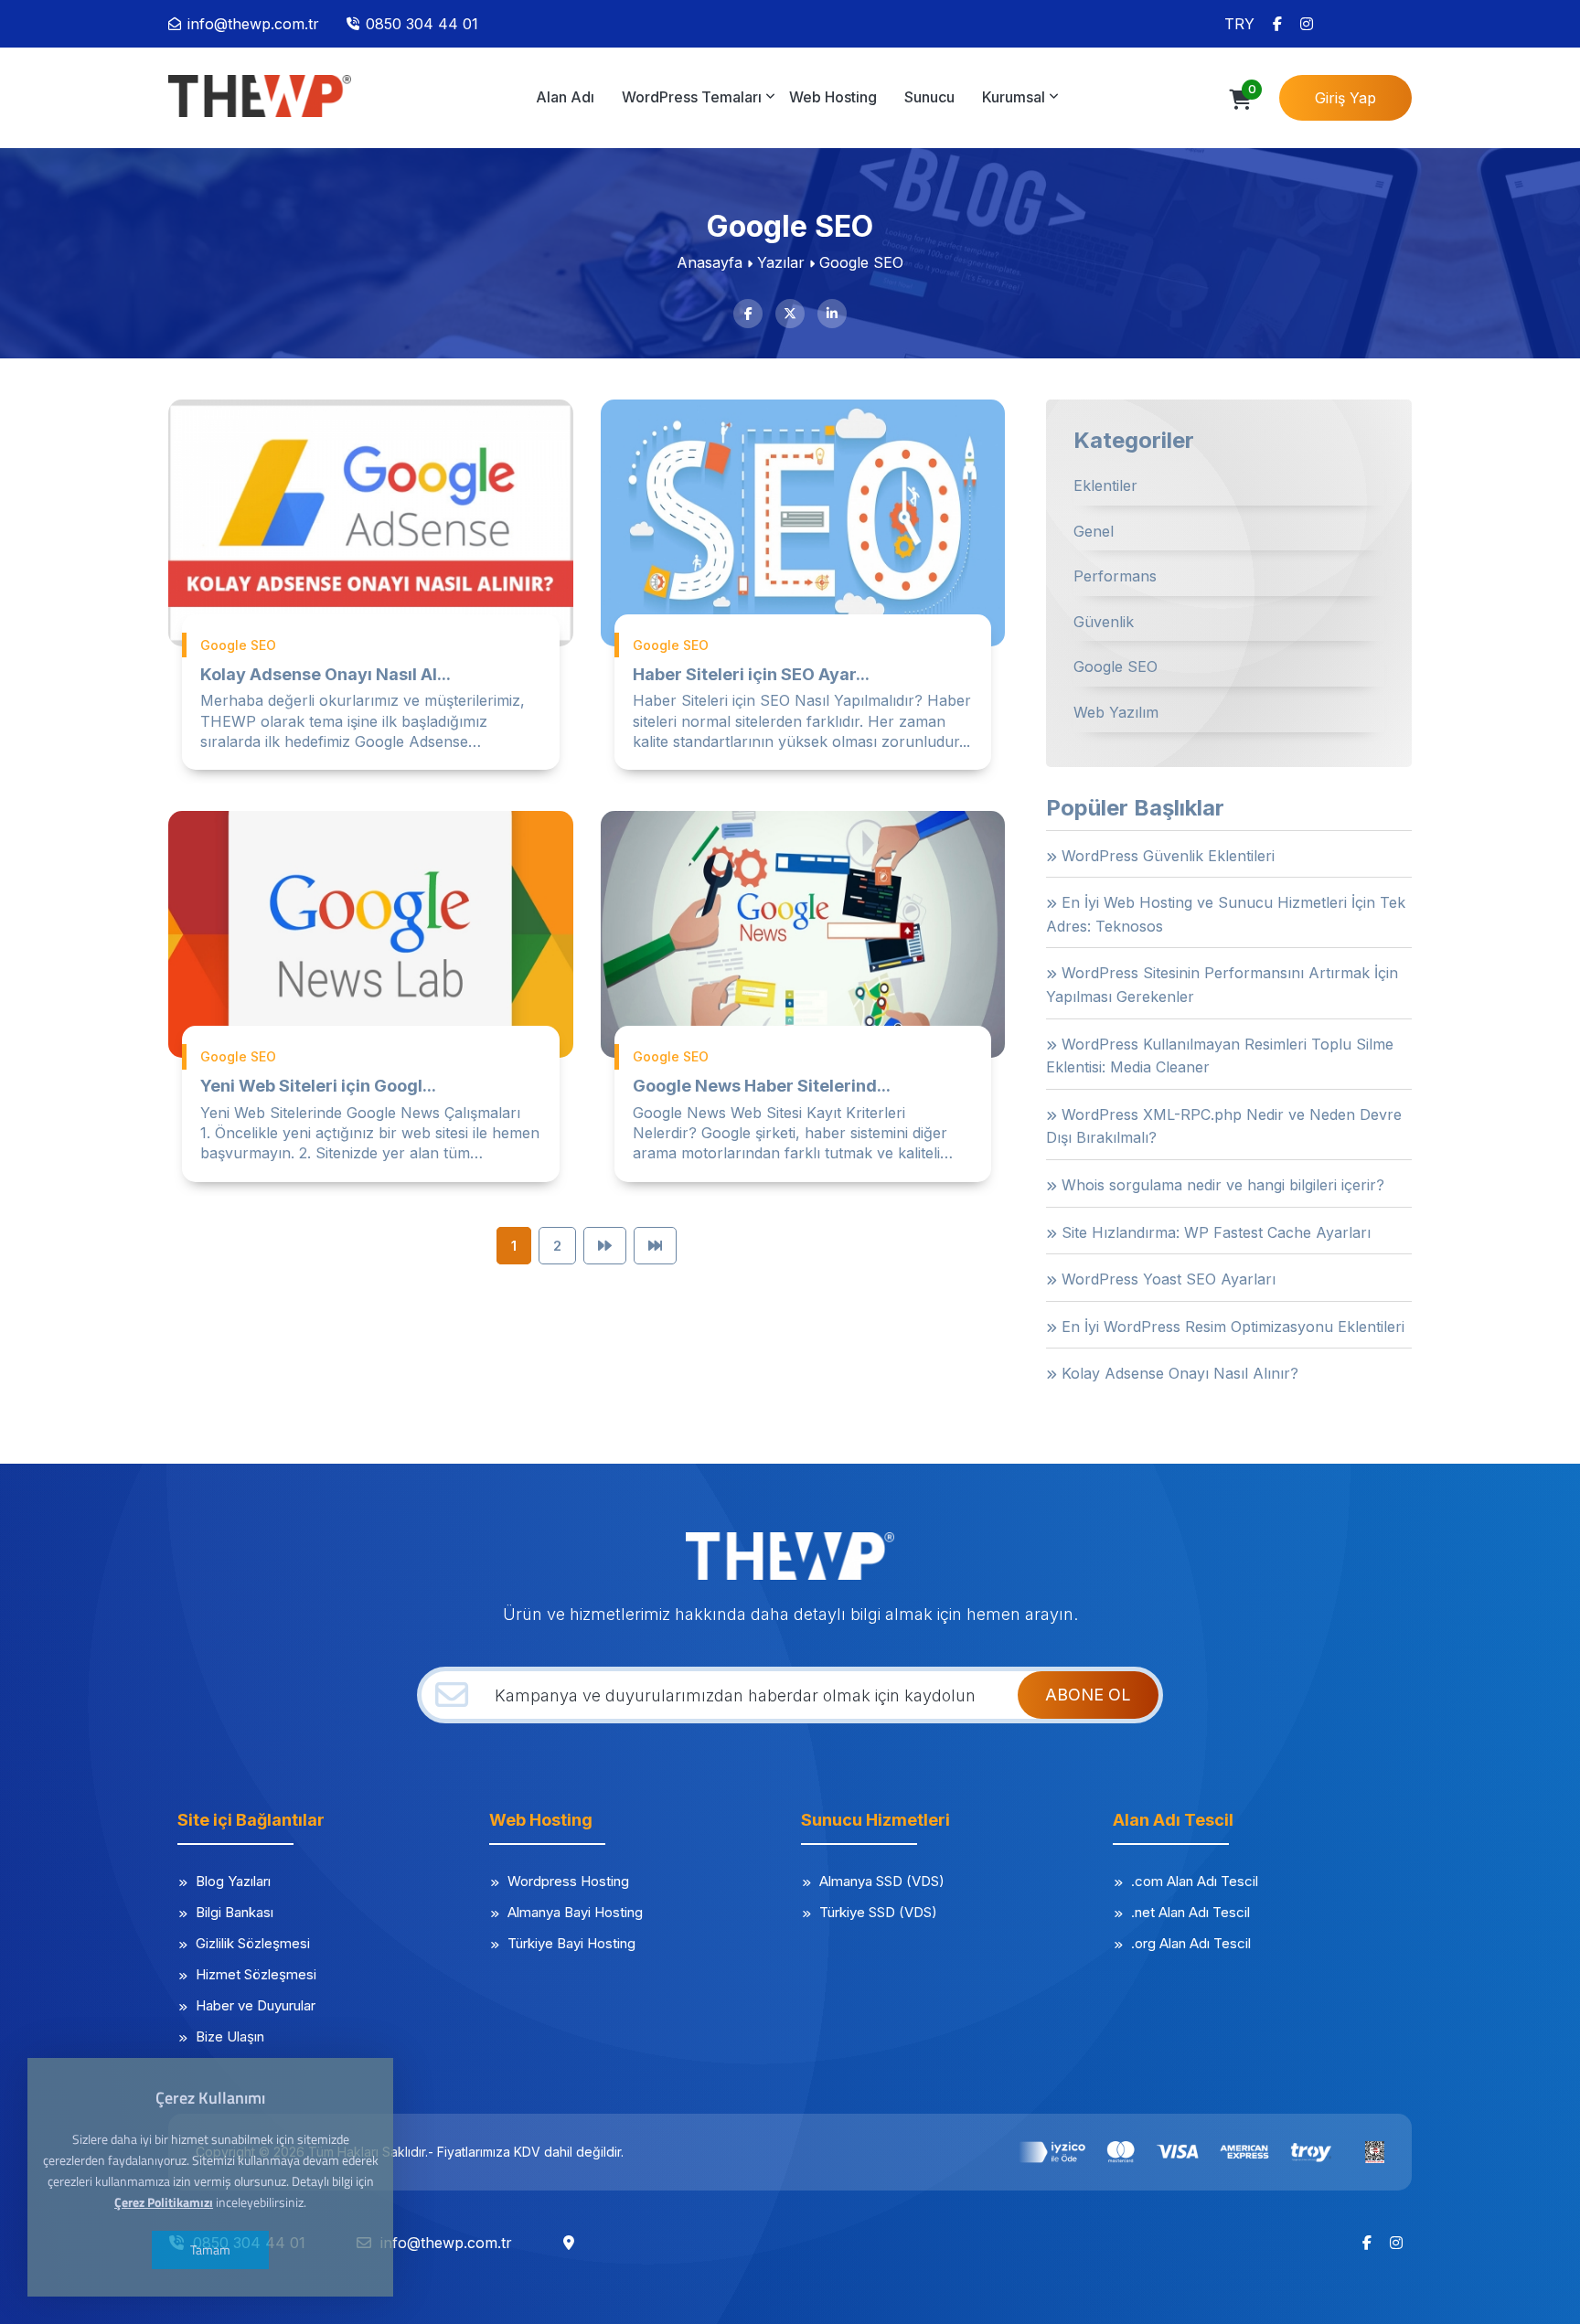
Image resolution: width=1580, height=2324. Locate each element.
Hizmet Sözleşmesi (256, 1974)
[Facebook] (1277, 24)
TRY (1239, 24)
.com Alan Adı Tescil (1195, 1881)
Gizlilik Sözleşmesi (253, 1943)
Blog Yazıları (233, 1881)
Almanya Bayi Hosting (575, 1912)
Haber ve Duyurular (256, 2005)
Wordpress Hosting (568, 1881)
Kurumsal (1014, 97)
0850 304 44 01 (422, 24)
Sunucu (929, 97)
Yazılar (781, 262)
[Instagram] (1307, 24)
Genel (1094, 531)
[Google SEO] (260, 96)
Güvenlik (1104, 622)
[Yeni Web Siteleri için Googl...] (371, 934)
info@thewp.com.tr (253, 24)
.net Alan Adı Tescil (1190, 1912)
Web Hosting (833, 97)
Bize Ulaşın (230, 2036)
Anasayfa (710, 262)
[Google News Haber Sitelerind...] (803, 934)
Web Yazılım (1116, 712)
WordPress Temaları (692, 97)
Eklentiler (1105, 485)
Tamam (210, 2249)
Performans (1115, 576)
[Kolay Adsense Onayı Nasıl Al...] (371, 523)
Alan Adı (565, 97)
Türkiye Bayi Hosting (571, 1943)
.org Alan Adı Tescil (1191, 1943)
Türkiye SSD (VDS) (878, 1912)
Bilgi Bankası (235, 1912)
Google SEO (1116, 666)
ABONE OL (1088, 1695)
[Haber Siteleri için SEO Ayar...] (803, 523)
